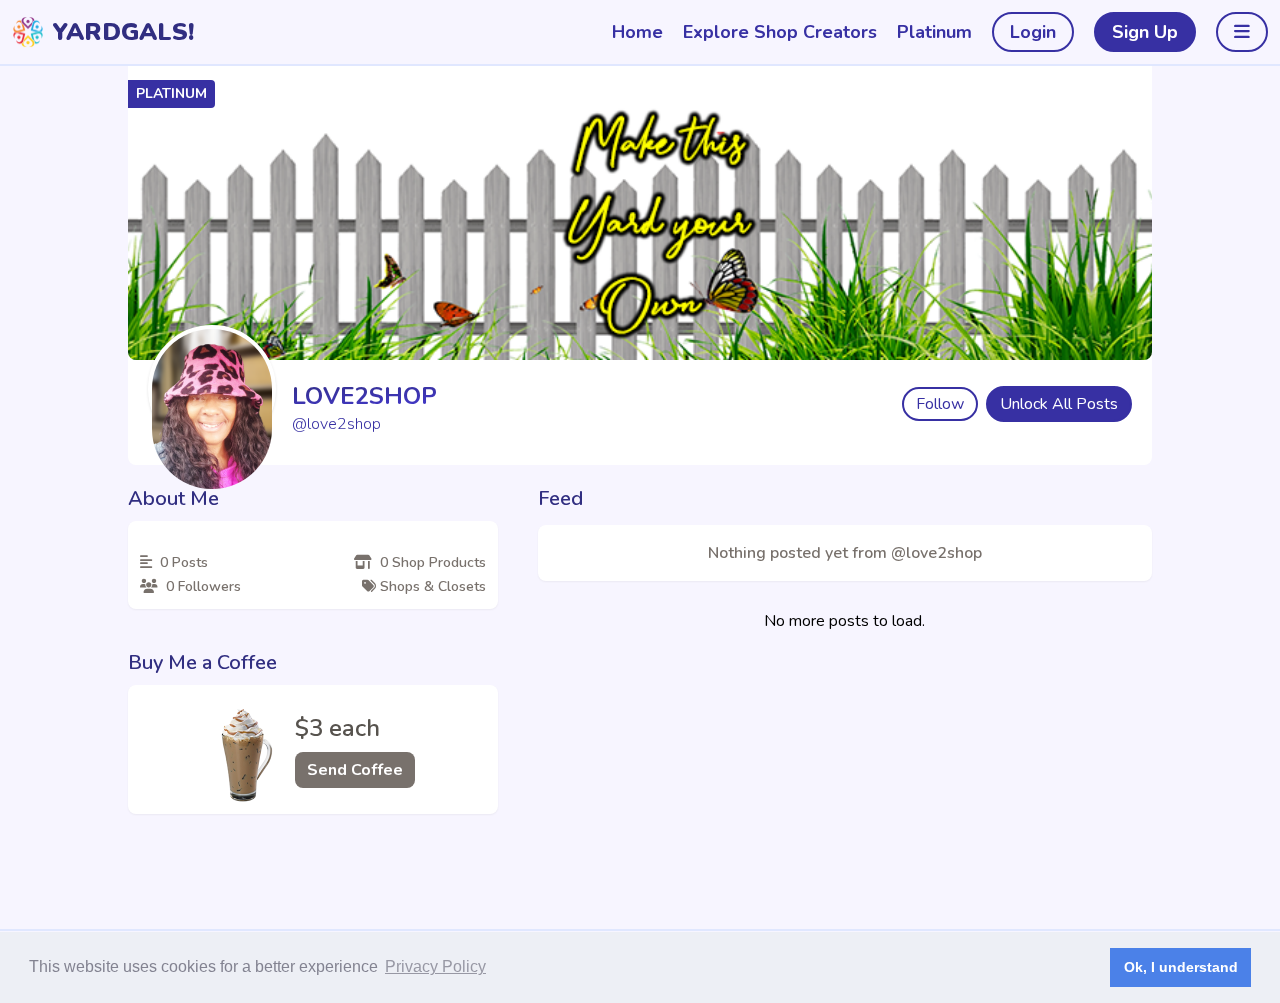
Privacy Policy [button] (435, 966)
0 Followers (201, 586)
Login (1033, 32)
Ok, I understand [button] (1181, 967)
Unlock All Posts (1059, 404)
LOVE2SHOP (364, 396)
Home (637, 32)
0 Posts (182, 562)
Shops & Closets (431, 586)
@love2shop (336, 424)
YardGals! (123, 32)
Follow (940, 404)
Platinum (934, 32)
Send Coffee (355, 770)
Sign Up (1145, 32)
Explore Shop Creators (780, 32)
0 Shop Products (431, 562)
